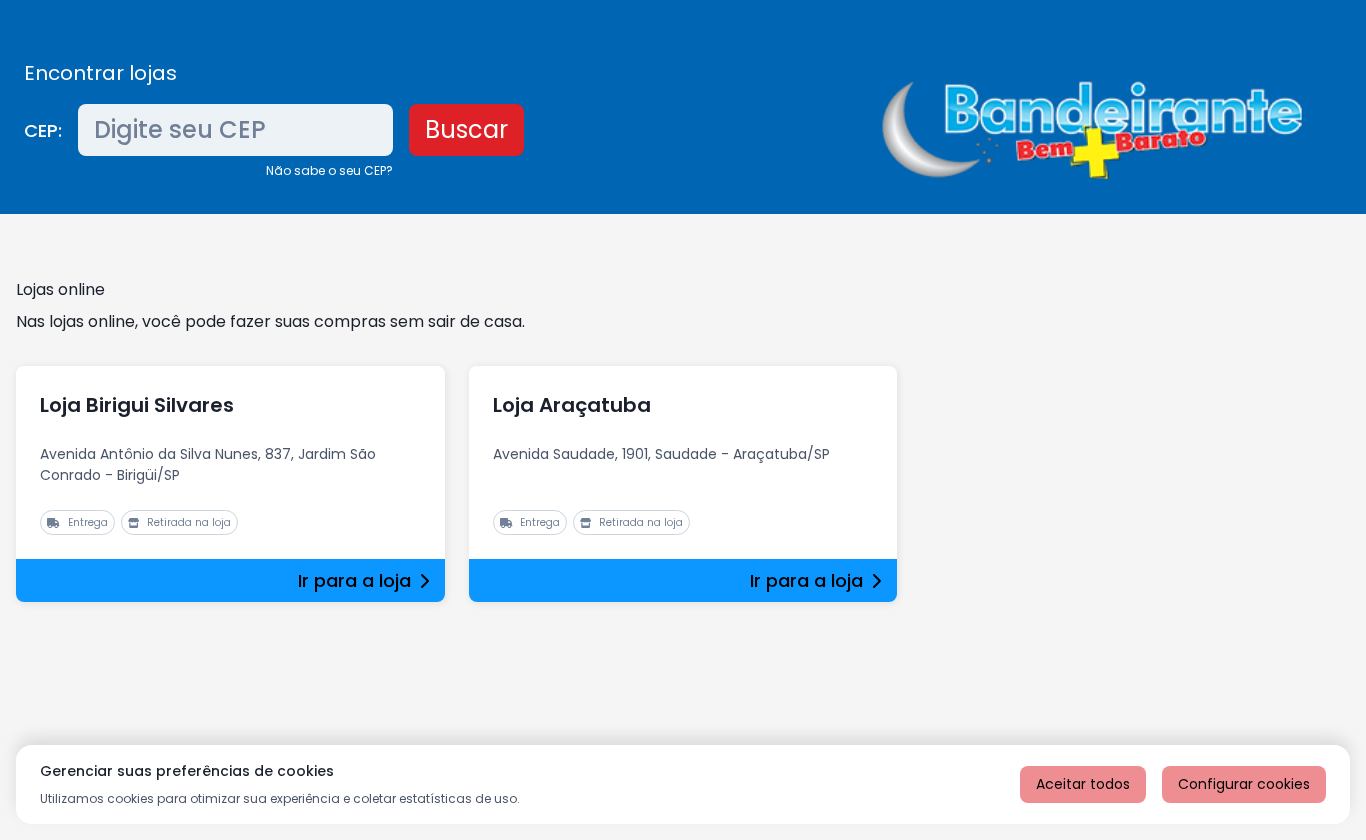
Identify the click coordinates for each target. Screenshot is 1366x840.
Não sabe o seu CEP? (329, 170)
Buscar (466, 129)
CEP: (43, 130)
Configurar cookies (1244, 784)
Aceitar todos (1083, 784)
